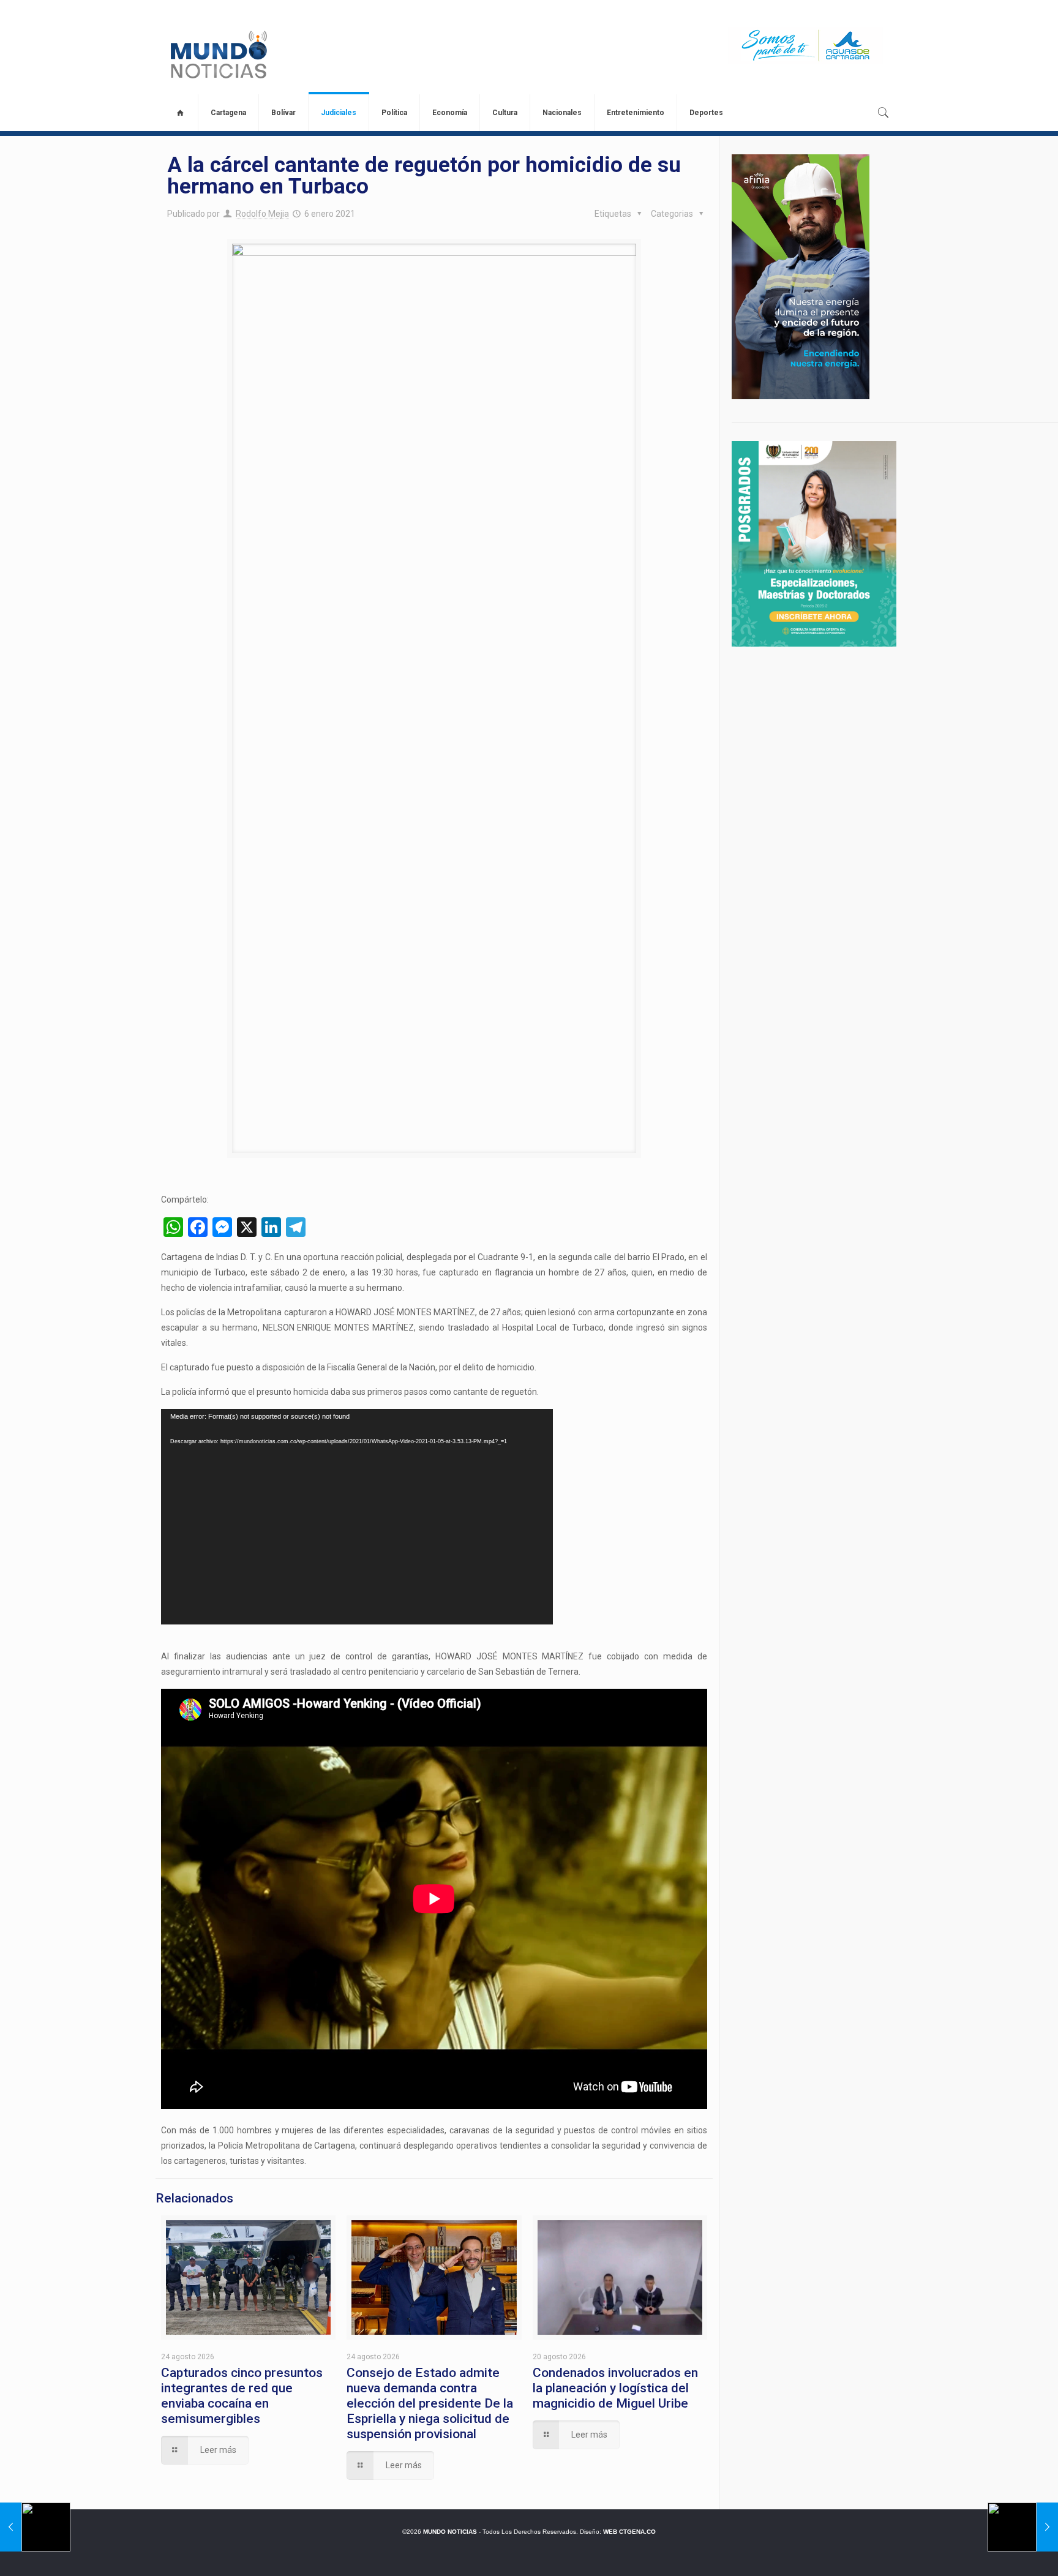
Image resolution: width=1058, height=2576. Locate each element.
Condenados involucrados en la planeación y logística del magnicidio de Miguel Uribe (615, 2388)
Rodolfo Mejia (262, 214)
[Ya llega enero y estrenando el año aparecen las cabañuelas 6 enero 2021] (35, 2527)
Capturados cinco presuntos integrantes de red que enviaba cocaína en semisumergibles (242, 2396)
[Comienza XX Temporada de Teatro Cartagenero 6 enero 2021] (1023, 2527)
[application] (357, 1517)
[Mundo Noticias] (218, 54)
